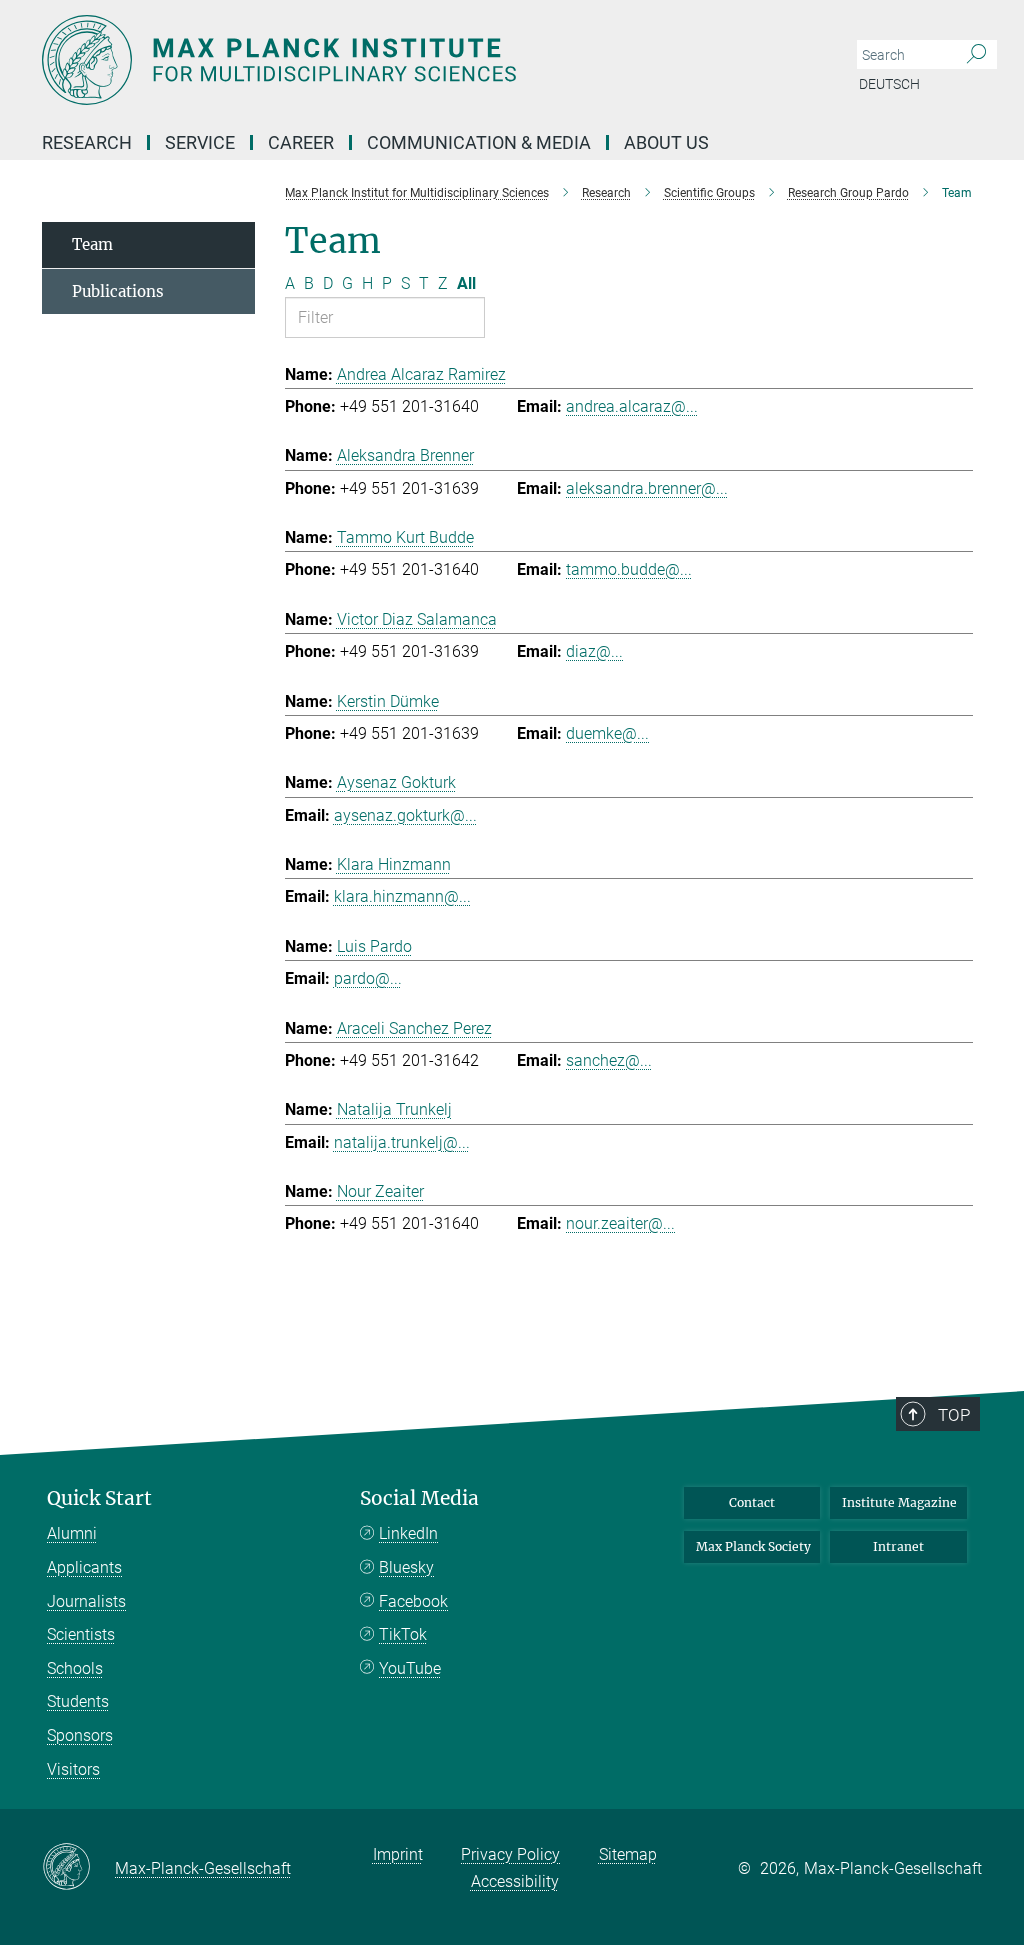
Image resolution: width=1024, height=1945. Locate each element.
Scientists (81, 1634)
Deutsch (889, 84)
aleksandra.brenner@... (647, 488)
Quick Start (99, 1498)
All (466, 283)
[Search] (976, 55)
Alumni (72, 1533)
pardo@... (368, 978)
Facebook (413, 1601)
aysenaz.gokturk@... (405, 815)
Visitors (73, 1769)
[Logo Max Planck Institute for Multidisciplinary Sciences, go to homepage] (417, 60)
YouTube (410, 1668)
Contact (752, 1502)
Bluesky (406, 1567)
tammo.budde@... (629, 569)
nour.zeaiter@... (620, 1223)
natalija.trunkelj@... (402, 1142)
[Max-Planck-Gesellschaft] (78, 1868)
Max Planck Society (753, 1546)
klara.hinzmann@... (402, 896)
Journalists (86, 1601)
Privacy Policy (510, 1854)
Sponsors (80, 1735)
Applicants (84, 1567)
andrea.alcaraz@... (632, 406)
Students (78, 1701)
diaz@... (594, 651)
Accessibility (515, 1881)
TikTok (403, 1634)
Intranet (898, 1546)
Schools (75, 1668)
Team (92, 244)
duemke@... (607, 733)
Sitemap (628, 1854)
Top (954, 1415)
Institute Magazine (899, 1502)
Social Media (419, 1498)
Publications (118, 291)
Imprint (398, 1854)
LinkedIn (408, 1533)
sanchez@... (609, 1060)
